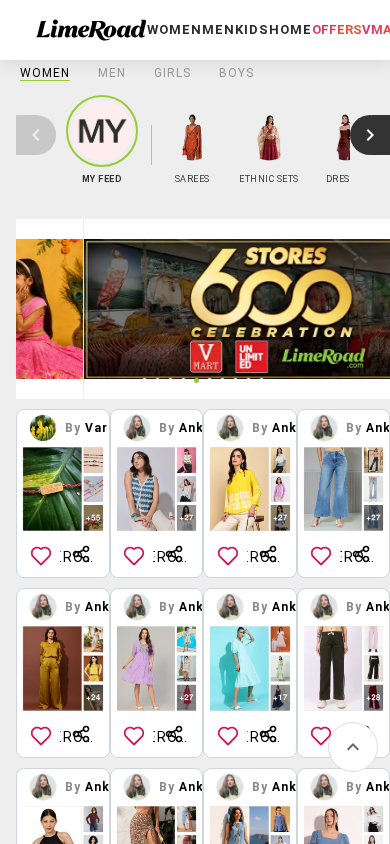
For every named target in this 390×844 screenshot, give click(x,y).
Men (112, 73)
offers (337, 29)
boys (236, 73)
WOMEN (45, 73)
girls (172, 73)
